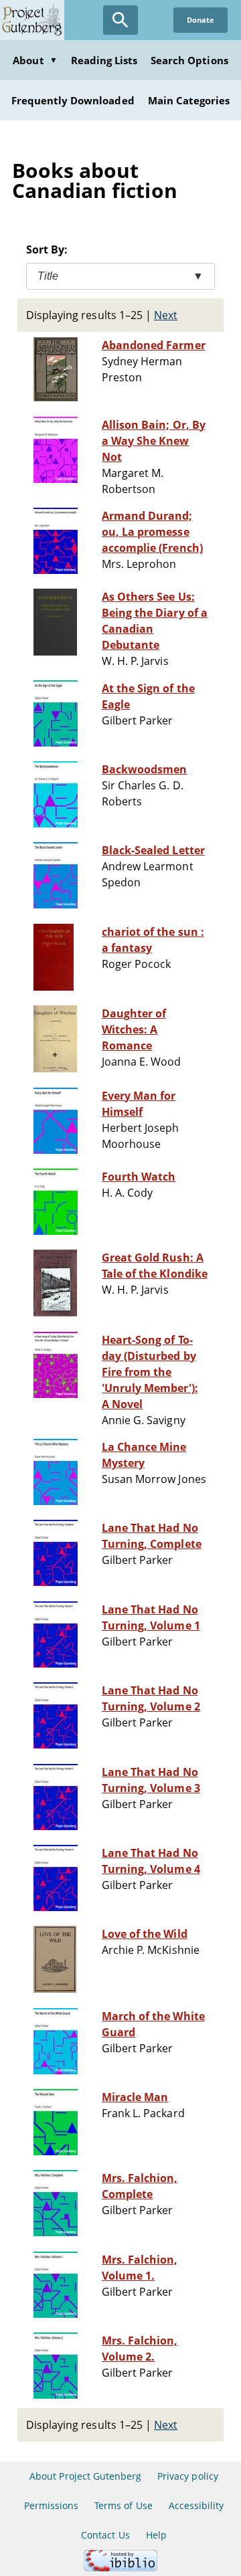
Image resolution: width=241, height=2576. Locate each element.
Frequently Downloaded (73, 100)
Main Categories (189, 100)
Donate (200, 20)
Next (166, 315)
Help (156, 2535)
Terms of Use (123, 2505)
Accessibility (196, 2505)
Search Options (189, 60)
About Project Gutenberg (85, 2476)
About (35, 60)
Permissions (51, 2505)
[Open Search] (120, 20)
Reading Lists (104, 60)
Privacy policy (188, 2476)
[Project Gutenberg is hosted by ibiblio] (120, 2568)
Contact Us (105, 2535)
